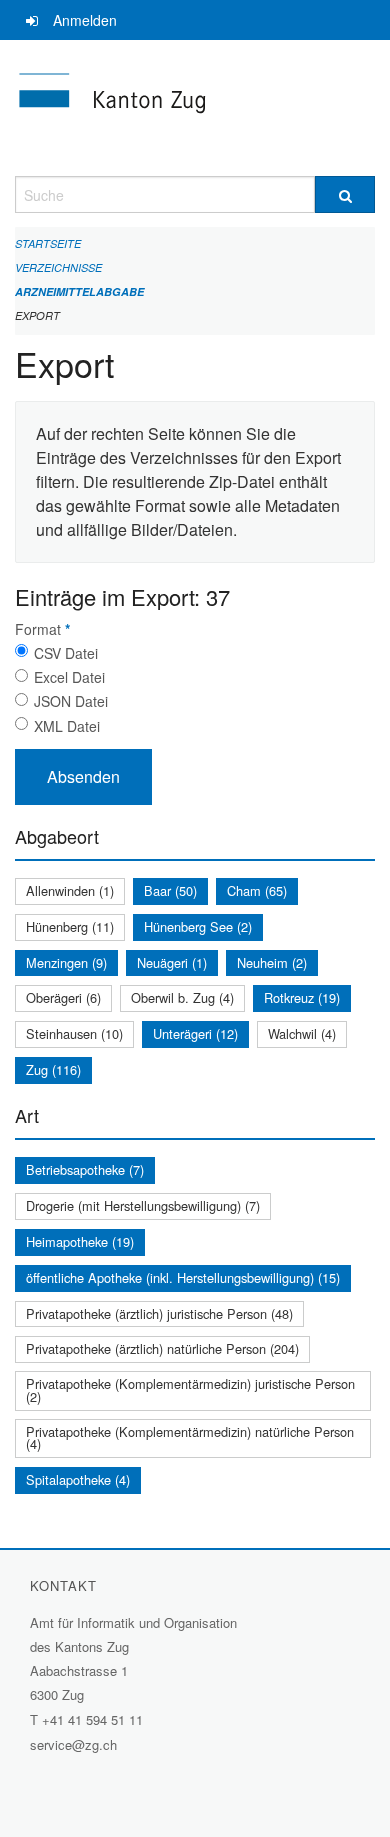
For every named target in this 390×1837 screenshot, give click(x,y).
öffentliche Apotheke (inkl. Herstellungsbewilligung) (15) (183, 1277)
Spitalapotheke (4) (78, 1479)
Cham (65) (257, 890)
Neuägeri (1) (172, 962)
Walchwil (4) (302, 1033)
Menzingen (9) (66, 962)
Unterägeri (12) (195, 1033)
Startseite (48, 243)
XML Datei (67, 726)
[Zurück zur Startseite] (195, 108)
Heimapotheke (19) (80, 1241)
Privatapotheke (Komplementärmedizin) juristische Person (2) (190, 1390)
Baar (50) (170, 890)
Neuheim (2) (272, 962)
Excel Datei (69, 677)
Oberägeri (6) (63, 997)
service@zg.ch (73, 1744)
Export (37, 315)
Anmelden (85, 20)
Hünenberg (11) (70, 926)
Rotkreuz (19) (302, 997)
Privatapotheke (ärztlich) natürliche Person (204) (162, 1348)
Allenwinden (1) (70, 890)
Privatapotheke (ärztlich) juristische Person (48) (159, 1313)
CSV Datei (66, 653)
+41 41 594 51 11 (92, 1719)
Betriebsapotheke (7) (85, 1169)
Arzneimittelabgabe (79, 291)
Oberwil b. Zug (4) (182, 997)
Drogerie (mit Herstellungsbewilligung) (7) (143, 1205)
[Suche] (345, 194)
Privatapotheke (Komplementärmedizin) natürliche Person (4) (190, 1438)
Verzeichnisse (58, 267)
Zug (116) (53, 1069)
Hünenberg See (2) (198, 926)
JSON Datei (71, 701)
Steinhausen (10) (74, 1033)
